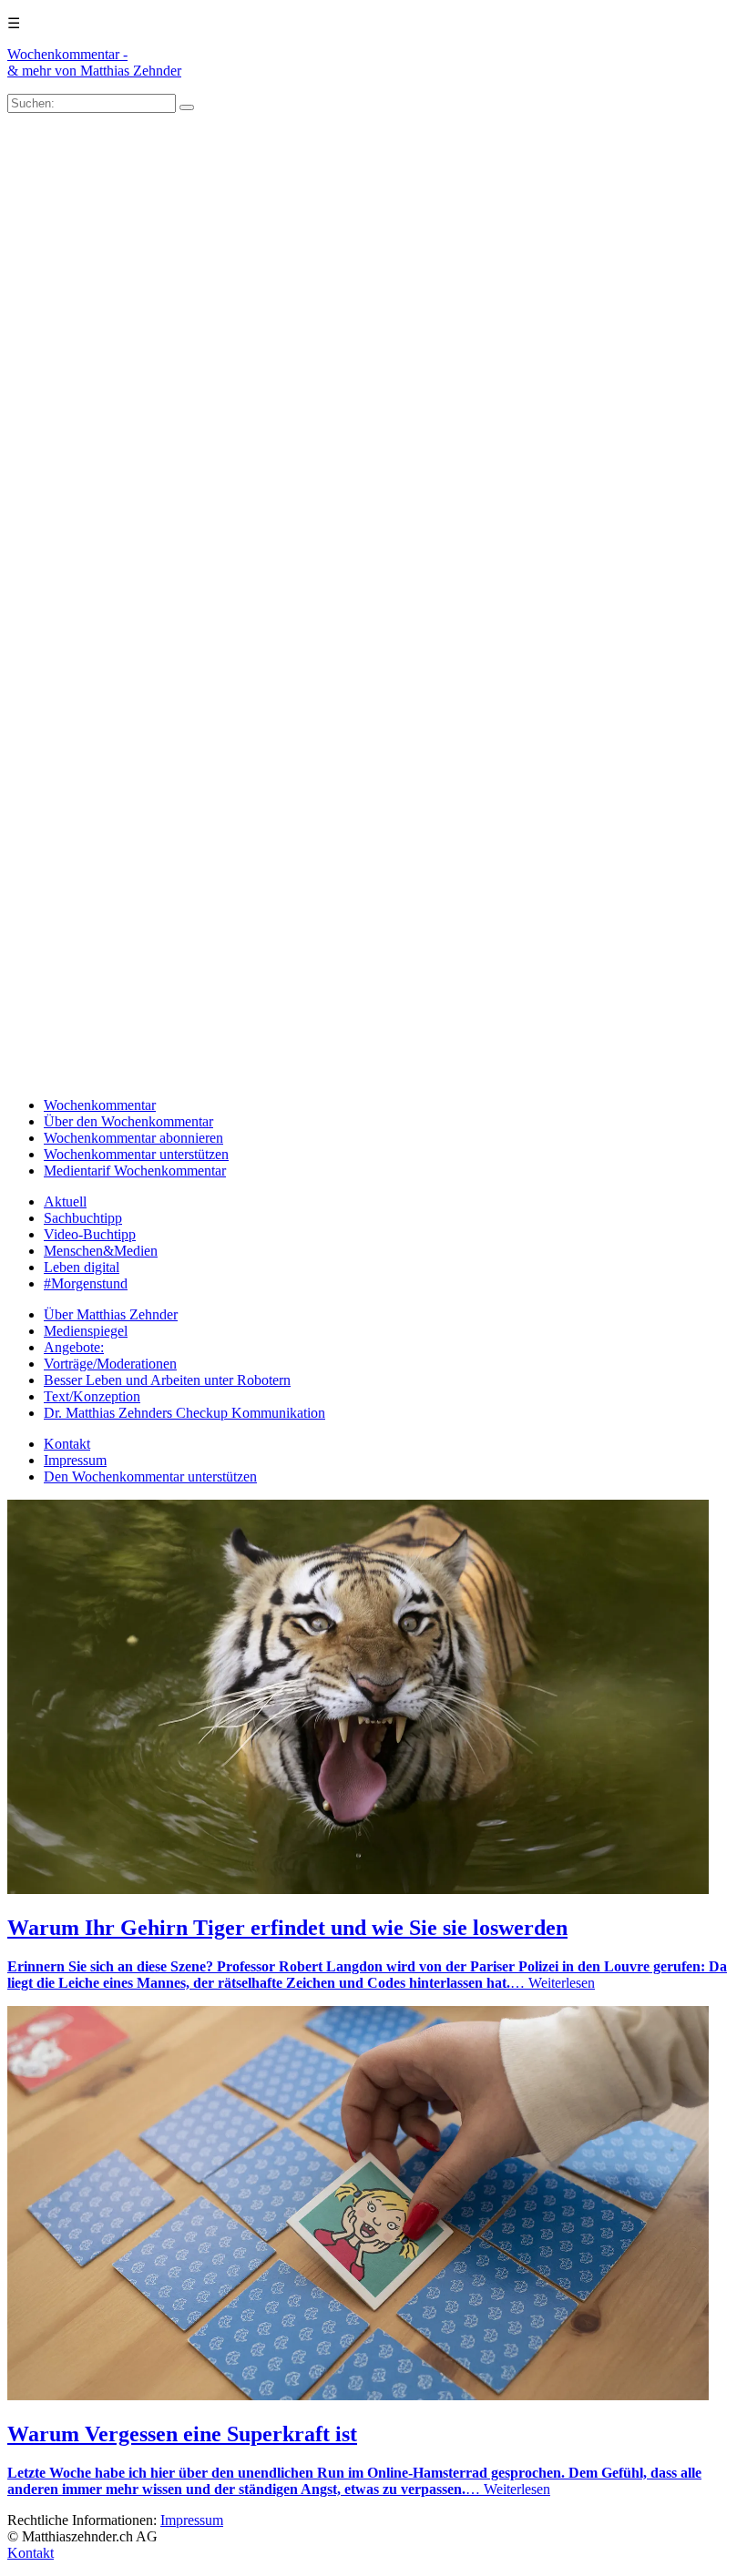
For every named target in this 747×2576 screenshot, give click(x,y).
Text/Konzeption (92, 1396)
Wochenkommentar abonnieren (133, 1138)
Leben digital (82, 1267)
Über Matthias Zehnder (111, 1314)
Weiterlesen (562, 1983)
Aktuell (65, 1201)
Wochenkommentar (100, 1105)
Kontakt (67, 1444)
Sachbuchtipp (83, 1218)
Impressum (75, 1460)
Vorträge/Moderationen (110, 1364)
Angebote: (74, 1347)
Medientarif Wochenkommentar (135, 1171)
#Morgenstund (86, 1283)
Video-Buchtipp (90, 1234)
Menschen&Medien (101, 1251)
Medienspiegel (86, 1331)
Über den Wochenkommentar (128, 1121)
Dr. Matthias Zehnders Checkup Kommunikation (184, 1413)
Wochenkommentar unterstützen (136, 1154)
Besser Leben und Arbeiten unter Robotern (167, 1380)
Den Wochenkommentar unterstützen (150, 1476)
